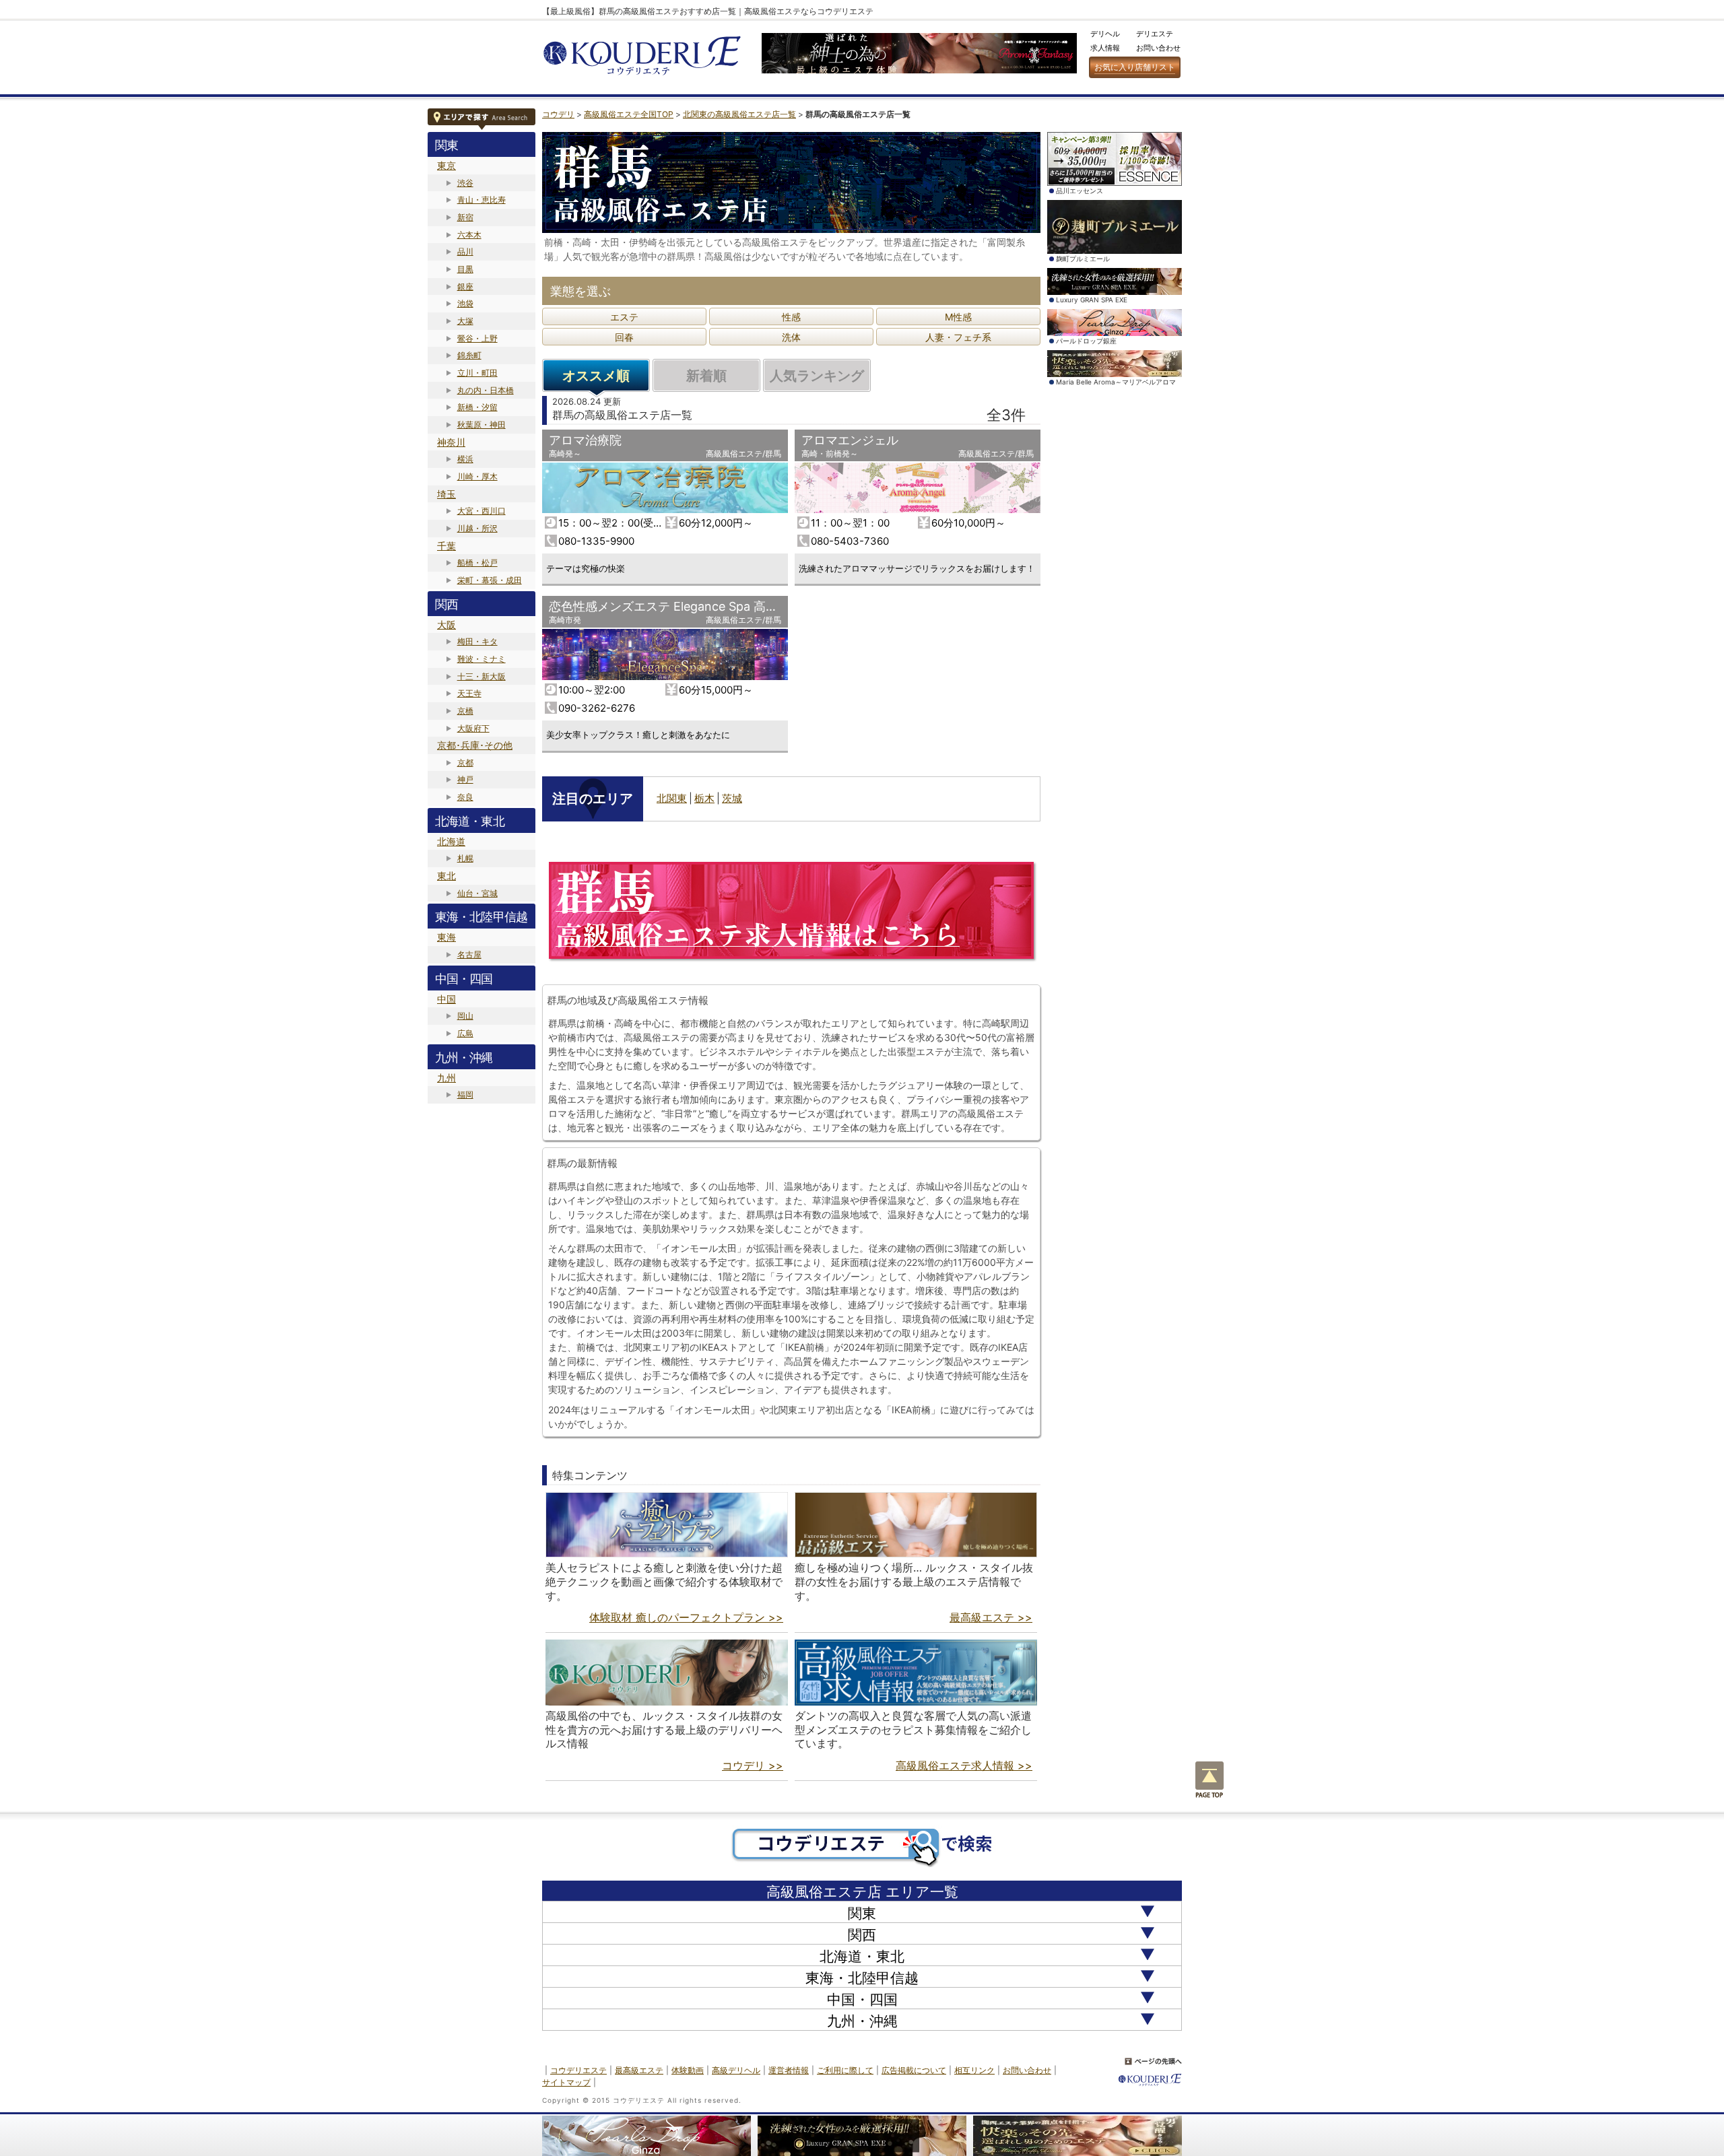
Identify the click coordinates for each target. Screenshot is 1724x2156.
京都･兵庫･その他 (475, 745)
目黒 (465, 269)
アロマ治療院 (585, 440)
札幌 (465, 858)
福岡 (465, 1094)
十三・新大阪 (482, 676)
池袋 (465, 303)
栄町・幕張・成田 (490, 580)
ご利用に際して (845, 2070)
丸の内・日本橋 (486, 390)
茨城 (732, 798)
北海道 (451, 841)
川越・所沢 (477, 528)
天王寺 (469, 693)
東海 (446, 937)
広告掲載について (914, 2070)
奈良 (465, 797)
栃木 (704, 798)
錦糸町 (469, 355)
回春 (624, 337)
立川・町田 (477, 373)
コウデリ (558, 114)
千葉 (446, 546)
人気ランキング (817, 376)
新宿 (465, 217)
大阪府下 (473, 728)
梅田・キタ (477, 641)
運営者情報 (789, 2070)
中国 (446, 999)
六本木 (469, 235)
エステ (624, 317)
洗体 (791, 337)
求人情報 (1105, 48)
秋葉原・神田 (482, 425)
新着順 (706, 376)
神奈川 (451, 442)
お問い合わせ (1158, 48)
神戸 (465, 779)
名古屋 (469, 954)
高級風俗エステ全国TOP (629, 114)
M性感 (958, 317)
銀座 (465, 287)
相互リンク (974, 2070)
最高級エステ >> (991, 1617)
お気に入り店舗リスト (1135, 67)
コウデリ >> (753, 1765)
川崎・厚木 (477, 476)
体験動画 (688, 2070)
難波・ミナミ (482, 659)
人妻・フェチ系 (958, 337)
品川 (465, 251)
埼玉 (446, 494)
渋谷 (465, 183)
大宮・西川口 (482, 511)
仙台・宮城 (477, 893)
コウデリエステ (578, 2070)
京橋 (465, 711)
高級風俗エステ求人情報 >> (964, 1765)
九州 (446, 1078)
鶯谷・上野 (477, 338)
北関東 (672, 798)
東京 (446, 165)
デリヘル (1105, 34)
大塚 (465, 321)
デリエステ (1155, 34)
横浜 (465, 459)
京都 (465, 763)
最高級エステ (639, 2070)
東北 (446, 876)
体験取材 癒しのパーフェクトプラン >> (686, 1617)
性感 (791, 317)
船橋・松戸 (477, 563)
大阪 (446, 625)
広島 (465, 1033)
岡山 (465, 1016)
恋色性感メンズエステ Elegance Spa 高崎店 (669, 606)
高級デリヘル (736, 2070)
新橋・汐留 (477, 407)
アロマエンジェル (850, 440)
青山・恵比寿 (482, 200)
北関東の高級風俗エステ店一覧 (739, 114)
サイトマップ (566, 2082)
